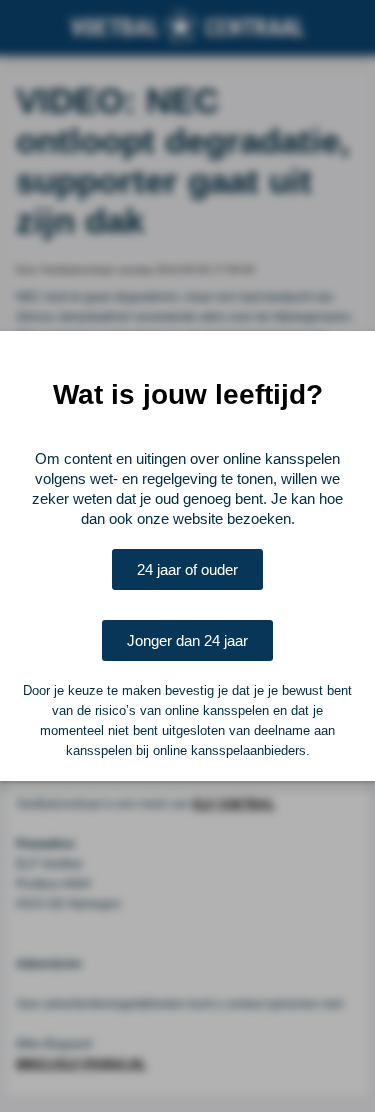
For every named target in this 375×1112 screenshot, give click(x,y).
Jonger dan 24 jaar (187, 640)
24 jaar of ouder (187, 569)
